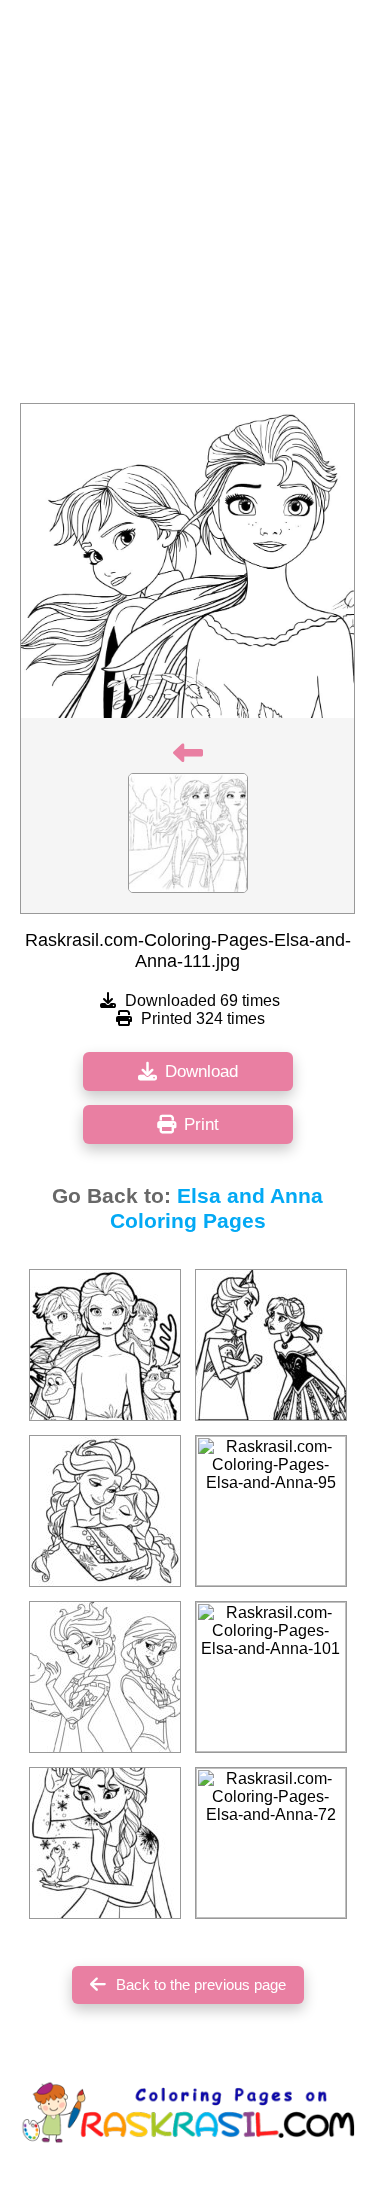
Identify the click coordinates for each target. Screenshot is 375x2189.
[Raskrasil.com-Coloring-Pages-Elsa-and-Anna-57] (105, 1843)
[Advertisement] (187, 207)
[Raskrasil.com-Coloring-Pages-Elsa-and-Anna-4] (105, 1511)
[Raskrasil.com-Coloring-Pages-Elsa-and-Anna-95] (271, 1511)
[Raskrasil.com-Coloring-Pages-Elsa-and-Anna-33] (105, 1345)
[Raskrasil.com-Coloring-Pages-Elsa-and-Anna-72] (271, 1843)
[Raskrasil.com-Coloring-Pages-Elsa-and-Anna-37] (271, 1345)
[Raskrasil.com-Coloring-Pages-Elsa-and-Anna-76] (105, 1677)
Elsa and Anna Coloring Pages (217, 1208)
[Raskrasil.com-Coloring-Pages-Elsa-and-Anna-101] (271, 1677)
